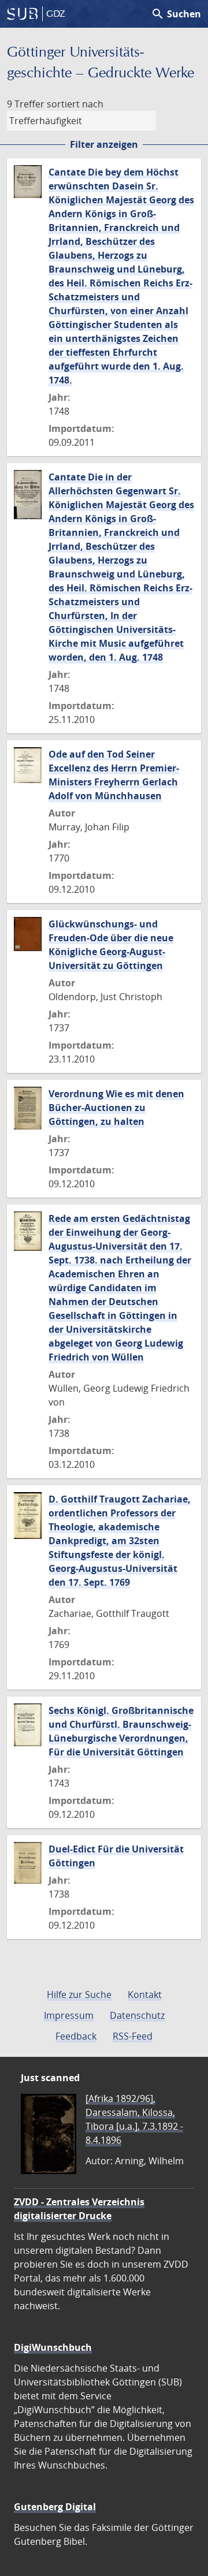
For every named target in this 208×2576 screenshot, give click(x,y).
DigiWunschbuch (53, 2347)
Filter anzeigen (104, 144)
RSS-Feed (133, 2036)
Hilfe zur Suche (79, 1995)
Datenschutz (137, 2015)
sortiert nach (75, 104)
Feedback (76, 2036)
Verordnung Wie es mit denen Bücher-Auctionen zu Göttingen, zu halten (116, 1108)
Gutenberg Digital (55, 2507)
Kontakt (145, 1995)
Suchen (176, 14)
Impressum (69, 2015)
